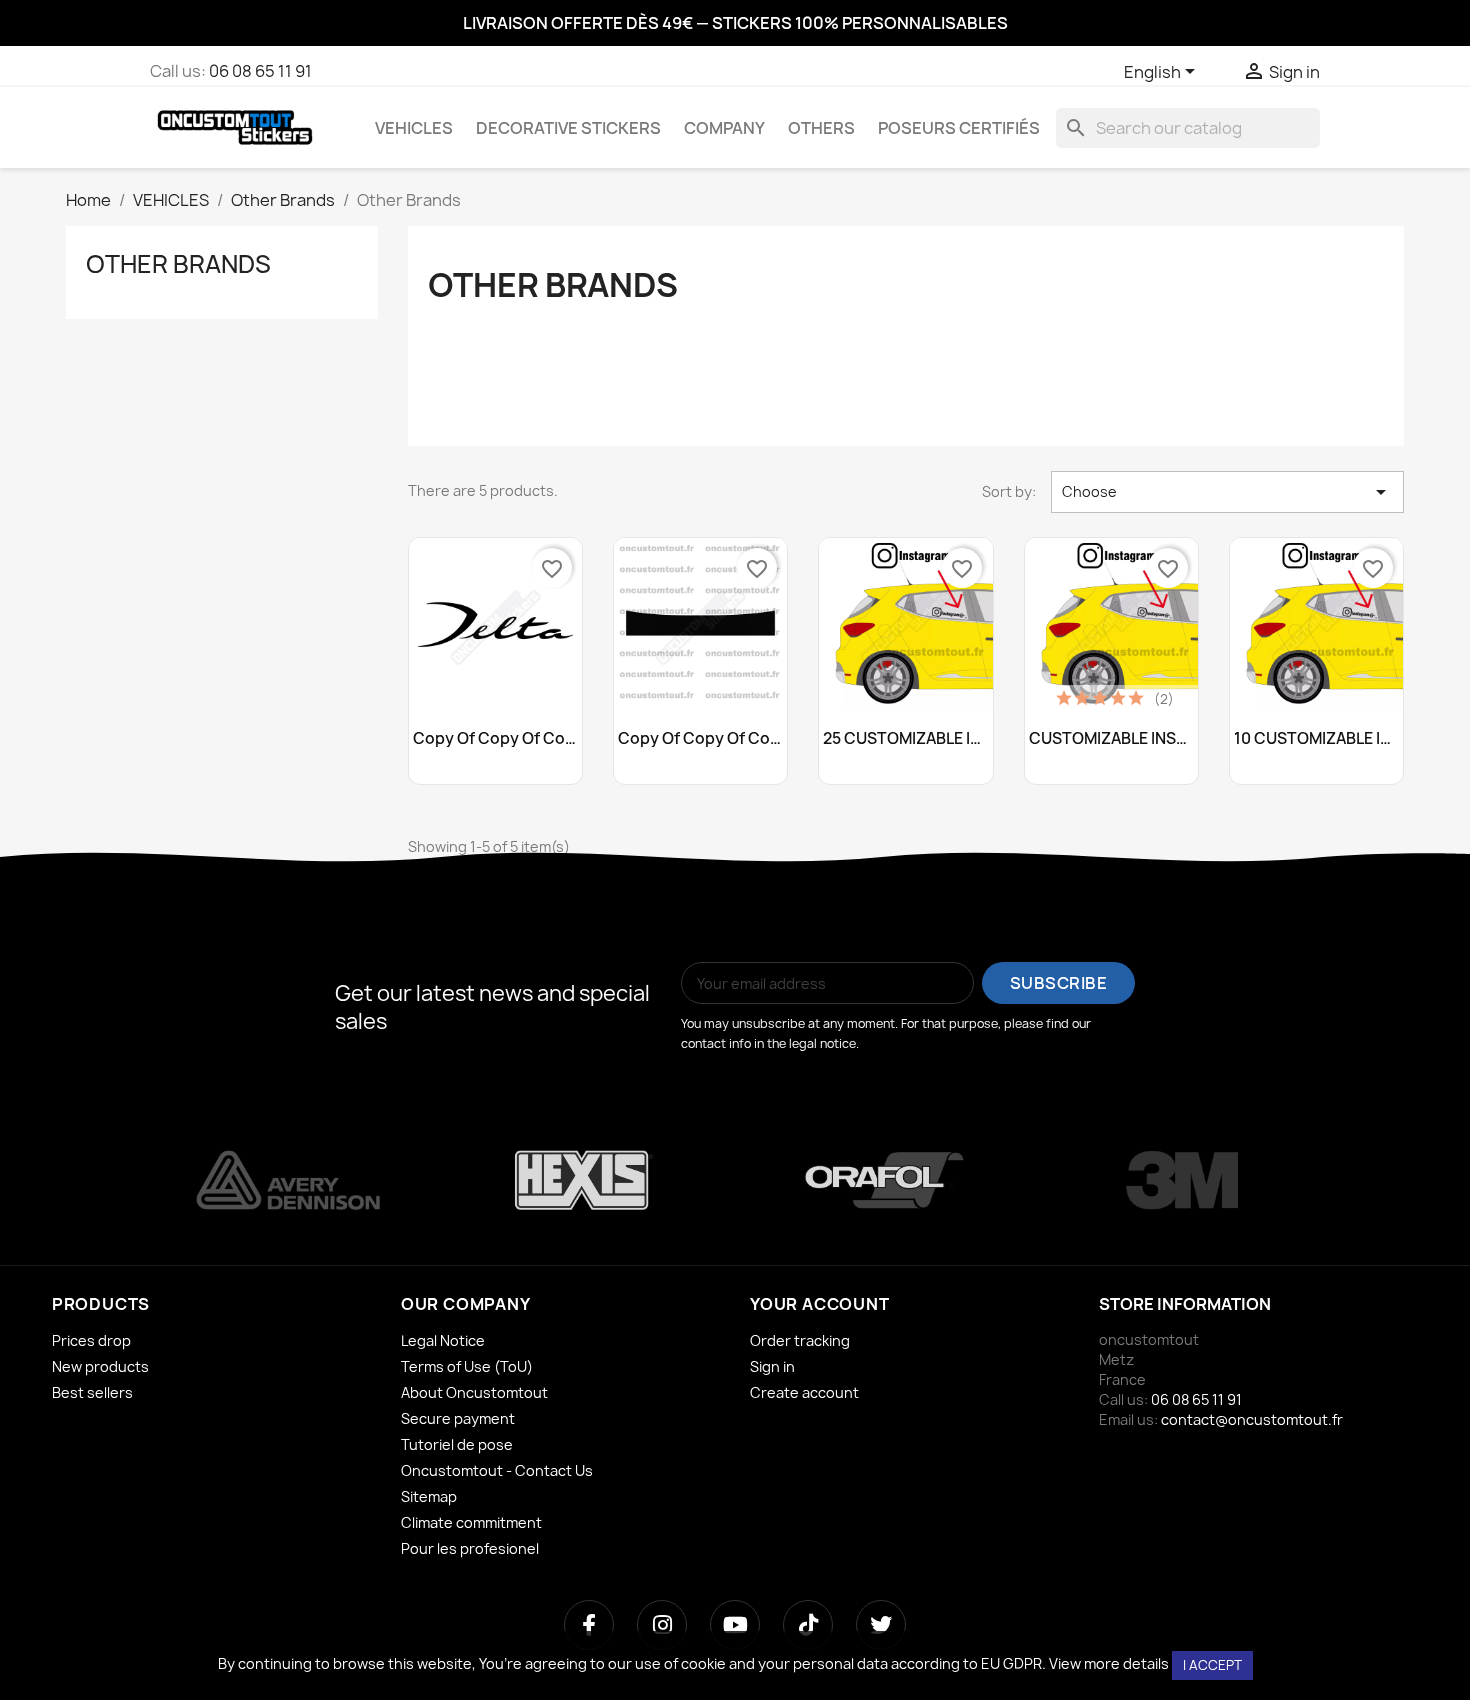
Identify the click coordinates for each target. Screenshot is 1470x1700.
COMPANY (724, 128)
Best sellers (92, 1392)
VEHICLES (414, 128)
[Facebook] (589, 1625)
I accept (1212, 1665)
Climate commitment (471, 1522)
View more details (1109, 1663)
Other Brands (178, 264)
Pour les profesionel (470, 1548)
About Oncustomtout (474, 1392)
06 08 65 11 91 (260, 71)
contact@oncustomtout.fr (1252, 1419)
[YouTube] (735, 1625)
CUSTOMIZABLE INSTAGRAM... (1111, 739)
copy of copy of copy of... (495, 739)
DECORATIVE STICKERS (568, 128)
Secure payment (458, 1418)
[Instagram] (662, 1625)
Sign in (772, 1366)
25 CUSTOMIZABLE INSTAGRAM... (905, 739)
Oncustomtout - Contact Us (497, 1470)
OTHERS (821, 128)
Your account (820, 1304)
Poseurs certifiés (959, 128)
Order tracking (800, 1340)
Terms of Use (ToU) (467, 1366)
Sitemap (429, 1496)
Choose (1227, 492)
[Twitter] (881, 1625)
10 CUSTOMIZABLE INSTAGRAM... (1316, 739)
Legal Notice (443, 1340)
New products (100, 1366)
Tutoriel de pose (457, 1444)
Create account (804, 1392)
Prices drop (91, 1340)
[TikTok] (808, 1625)
